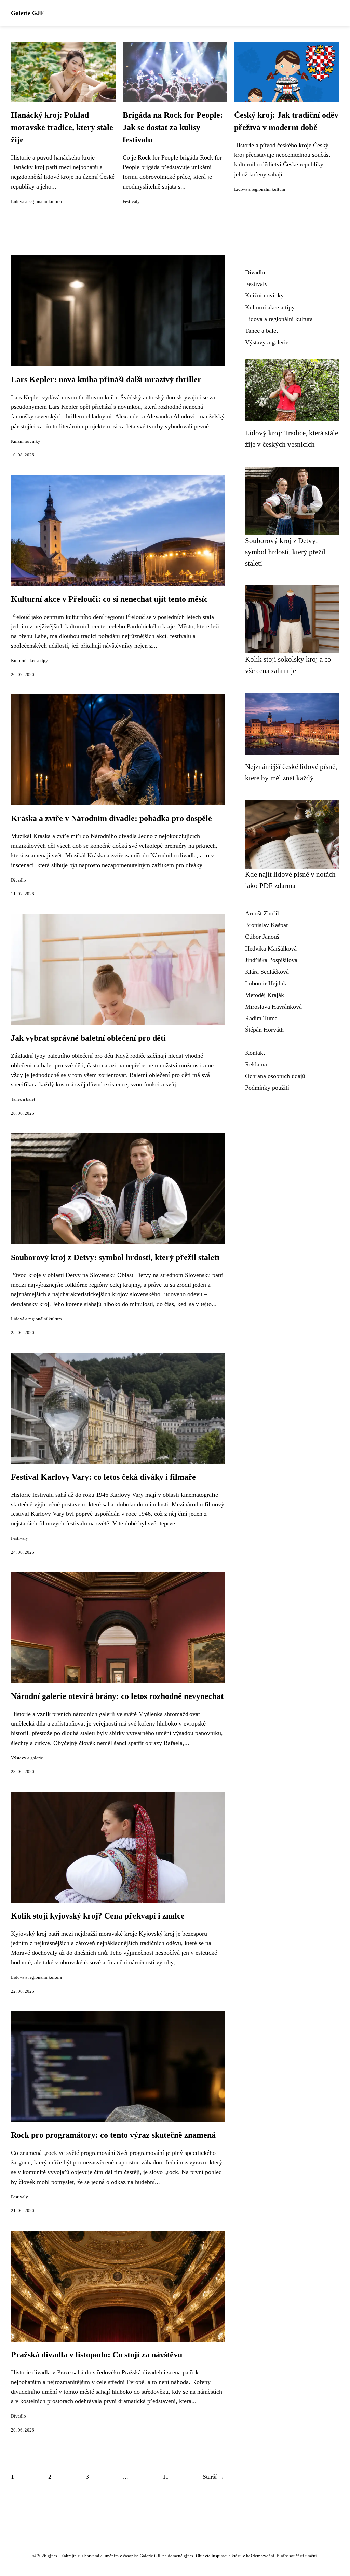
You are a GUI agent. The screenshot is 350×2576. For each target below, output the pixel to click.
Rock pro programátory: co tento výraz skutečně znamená (113, 2135)
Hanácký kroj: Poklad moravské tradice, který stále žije (62, 127)
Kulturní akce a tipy (29, 661)
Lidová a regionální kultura (36, 202)
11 (166, 2477)
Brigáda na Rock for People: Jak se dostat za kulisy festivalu (173, 127)
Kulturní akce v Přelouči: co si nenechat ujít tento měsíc (109, 599)
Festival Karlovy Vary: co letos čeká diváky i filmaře (103, 1477)
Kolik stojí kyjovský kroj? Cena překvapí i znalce (98, 1916)
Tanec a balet (23, 1099)
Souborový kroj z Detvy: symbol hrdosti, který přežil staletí (115, 1257)
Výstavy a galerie (27, 1758)
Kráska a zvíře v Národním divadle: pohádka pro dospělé (111, 818)
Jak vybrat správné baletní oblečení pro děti (88, 1038)
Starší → (214, 2477)
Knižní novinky (26, 441)
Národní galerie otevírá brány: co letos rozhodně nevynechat (117, 1696)
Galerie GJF (27, 13)
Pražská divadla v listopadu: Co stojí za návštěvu (97, 2355)
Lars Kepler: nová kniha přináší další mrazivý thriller (106, 379)
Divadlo (18, 880)
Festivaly (131, 202)
